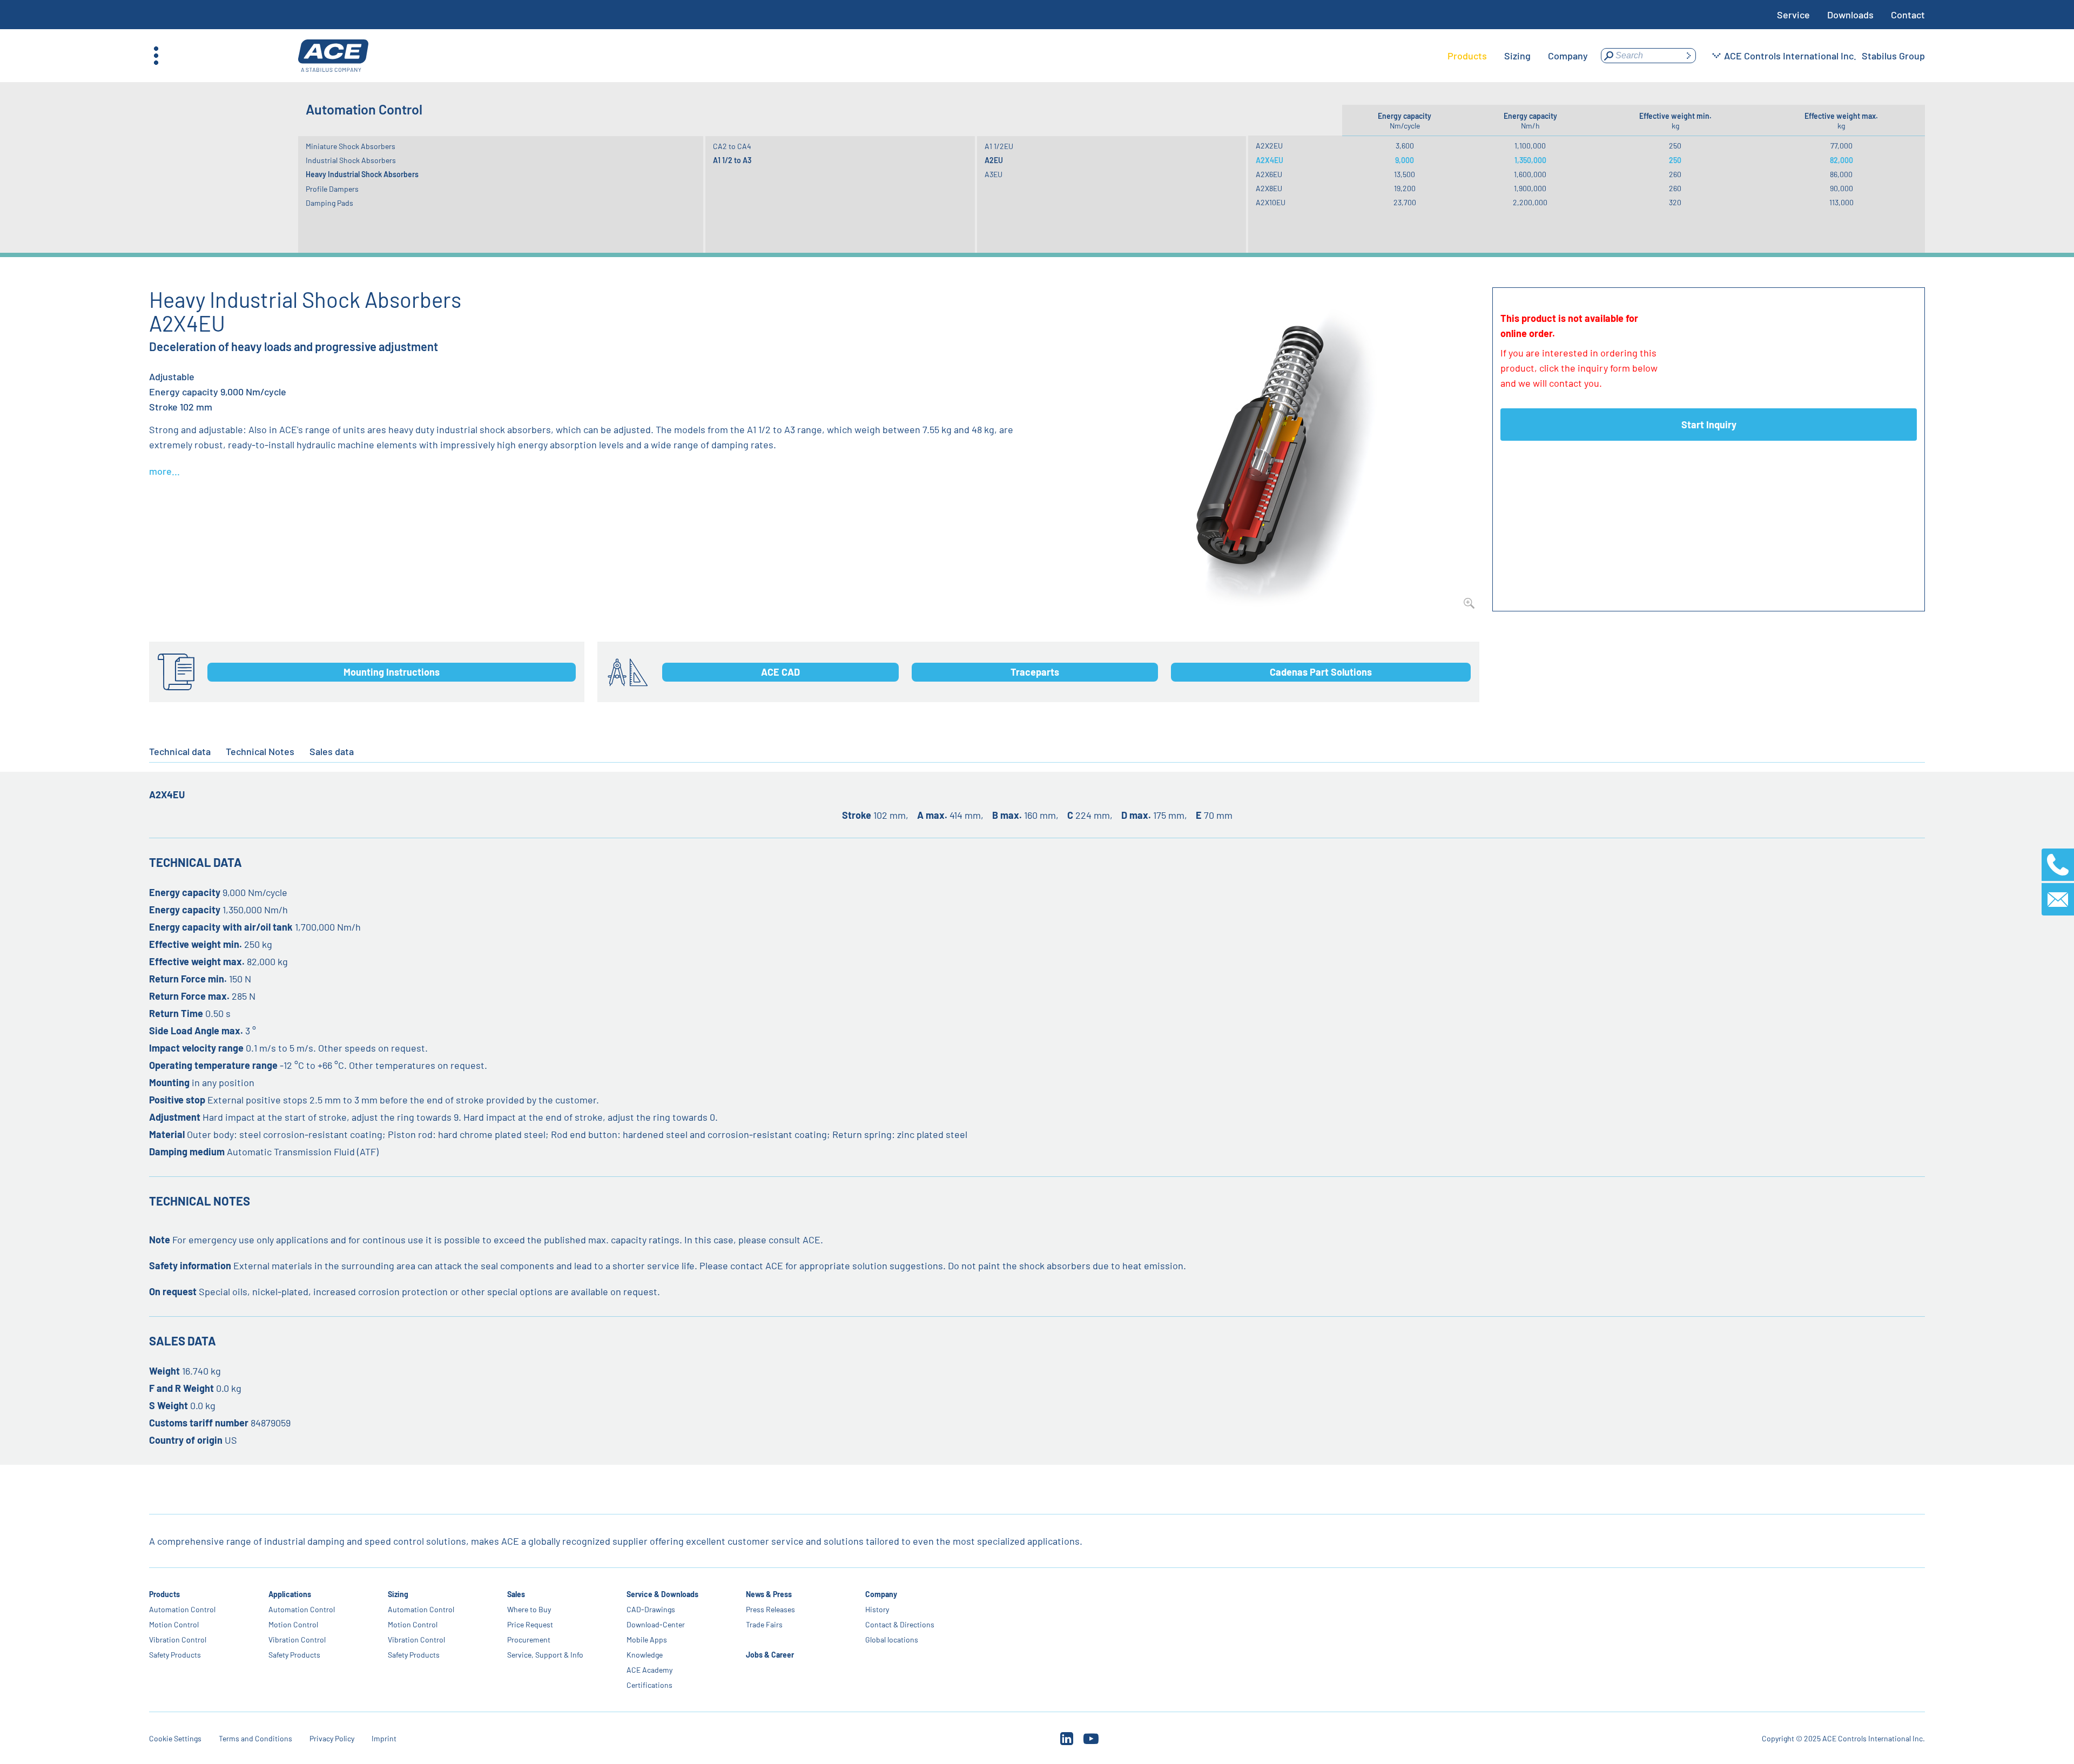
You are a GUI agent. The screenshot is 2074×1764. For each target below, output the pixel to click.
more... (164, 471)
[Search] (1688, 56)
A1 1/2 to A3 (732, 160)
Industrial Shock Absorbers (351, 160)
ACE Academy (649, 1670)
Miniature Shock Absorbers (351, 146)
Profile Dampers (332, 189)
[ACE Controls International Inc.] (333, 56)
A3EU (994, 174)
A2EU (994, 160)
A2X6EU (1269, 174)
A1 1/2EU (999, 146)
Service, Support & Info (545, 1655)
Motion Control (174, 1624)
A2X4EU (1270, 160)
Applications (290, 1594)
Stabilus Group (1893, 56)
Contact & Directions (900, 1624)
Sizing (398, 1594)
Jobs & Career (770, 1655)
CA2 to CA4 (732, 146)
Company (881, 1594)
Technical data (180, 751)
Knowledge (645, 1655)
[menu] (1518, 56)
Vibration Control (178, 1640)
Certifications (649, 1685)
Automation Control (182, 1609)
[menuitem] (1467, 56)
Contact (1908, 15)
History (877, 1609)
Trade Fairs (764, 1624)
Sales (516, 1594)
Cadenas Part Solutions (1321, 672)
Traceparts (1035, 672)
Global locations (892, 1640)
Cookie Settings (175, 1738)
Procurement (529, 1640)
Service (1793, 15)
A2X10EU (1271, 202)
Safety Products (175, 1655)
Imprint (384, 1738)
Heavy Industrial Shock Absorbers (362, 174)
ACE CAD (780, 672)
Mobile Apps (647, 1640)
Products (164, 1594)
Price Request (530, 1624)
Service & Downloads (662, 1594)
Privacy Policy (332, 1738)
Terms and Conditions (255, 1738)
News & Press (769, 1594)
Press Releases (770, 1609)
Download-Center (656, 1624)
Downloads (1850, 15)
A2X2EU (1269, 146)
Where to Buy (529, 1609)
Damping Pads (329, 203)
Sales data (332, 751)
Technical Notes (260, 751)
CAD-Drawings (651, 1609)
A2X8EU (1269, 188)
